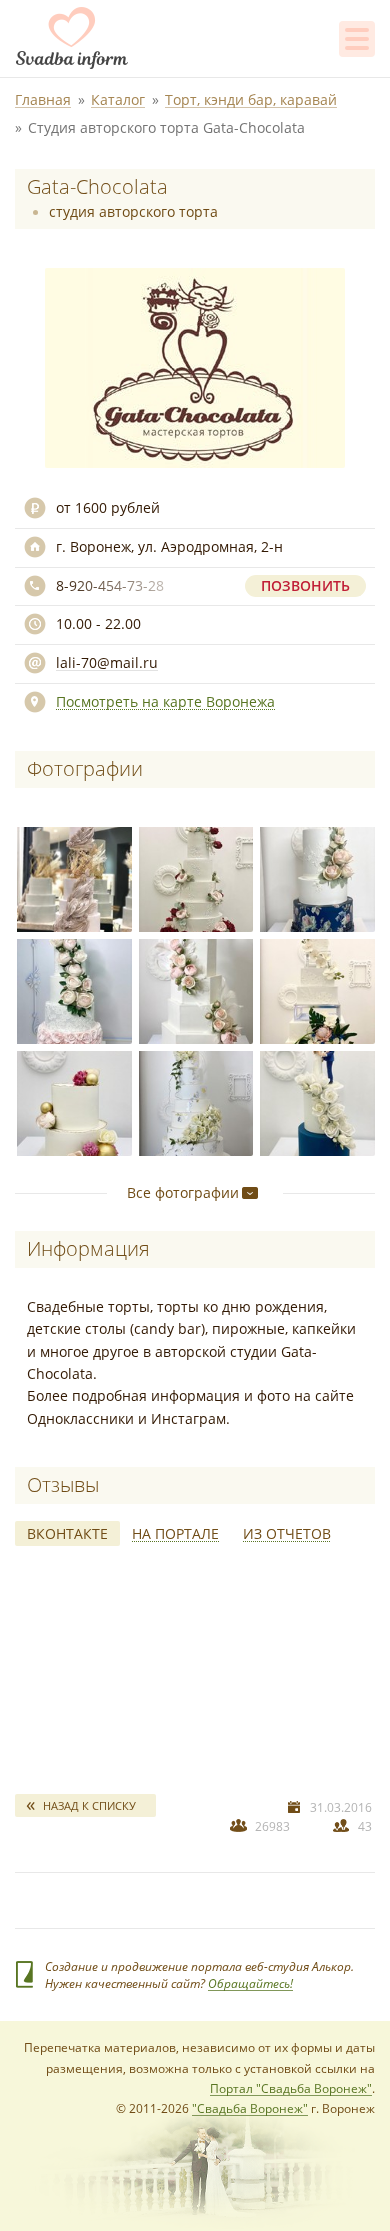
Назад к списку (89, 1805)
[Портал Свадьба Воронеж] (72, 38)
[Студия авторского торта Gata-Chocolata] (71, 876)
